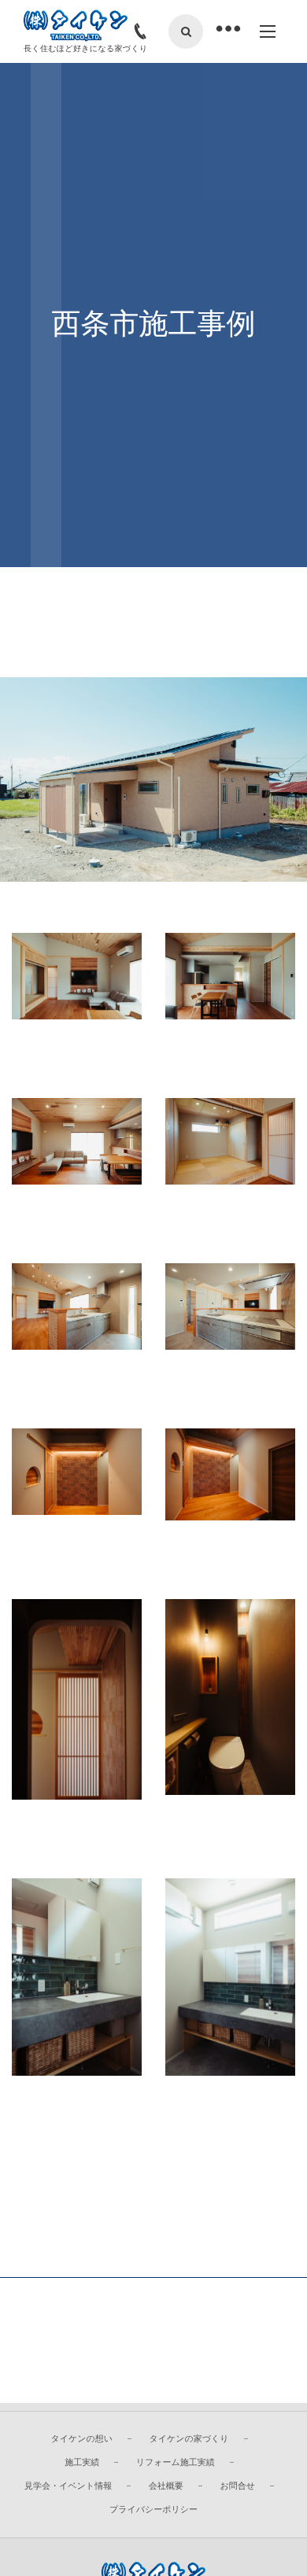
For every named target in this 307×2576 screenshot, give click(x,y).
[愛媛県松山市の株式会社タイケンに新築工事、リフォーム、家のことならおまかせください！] (76, 26)
